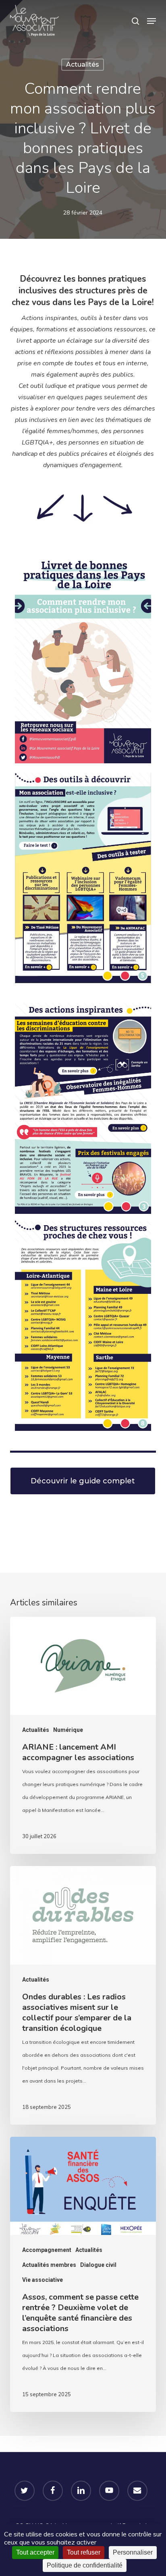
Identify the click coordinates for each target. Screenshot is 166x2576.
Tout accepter (35, 2552)
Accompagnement (47, 2250)
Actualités (83, 64)
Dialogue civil (98, 2265)
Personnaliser (133, 2552)
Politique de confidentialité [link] (85, 2565)
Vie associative (43, 2280)
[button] (151, 21)
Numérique (68, 1730)
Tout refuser (84, 2552)
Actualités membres (49, 2265)
